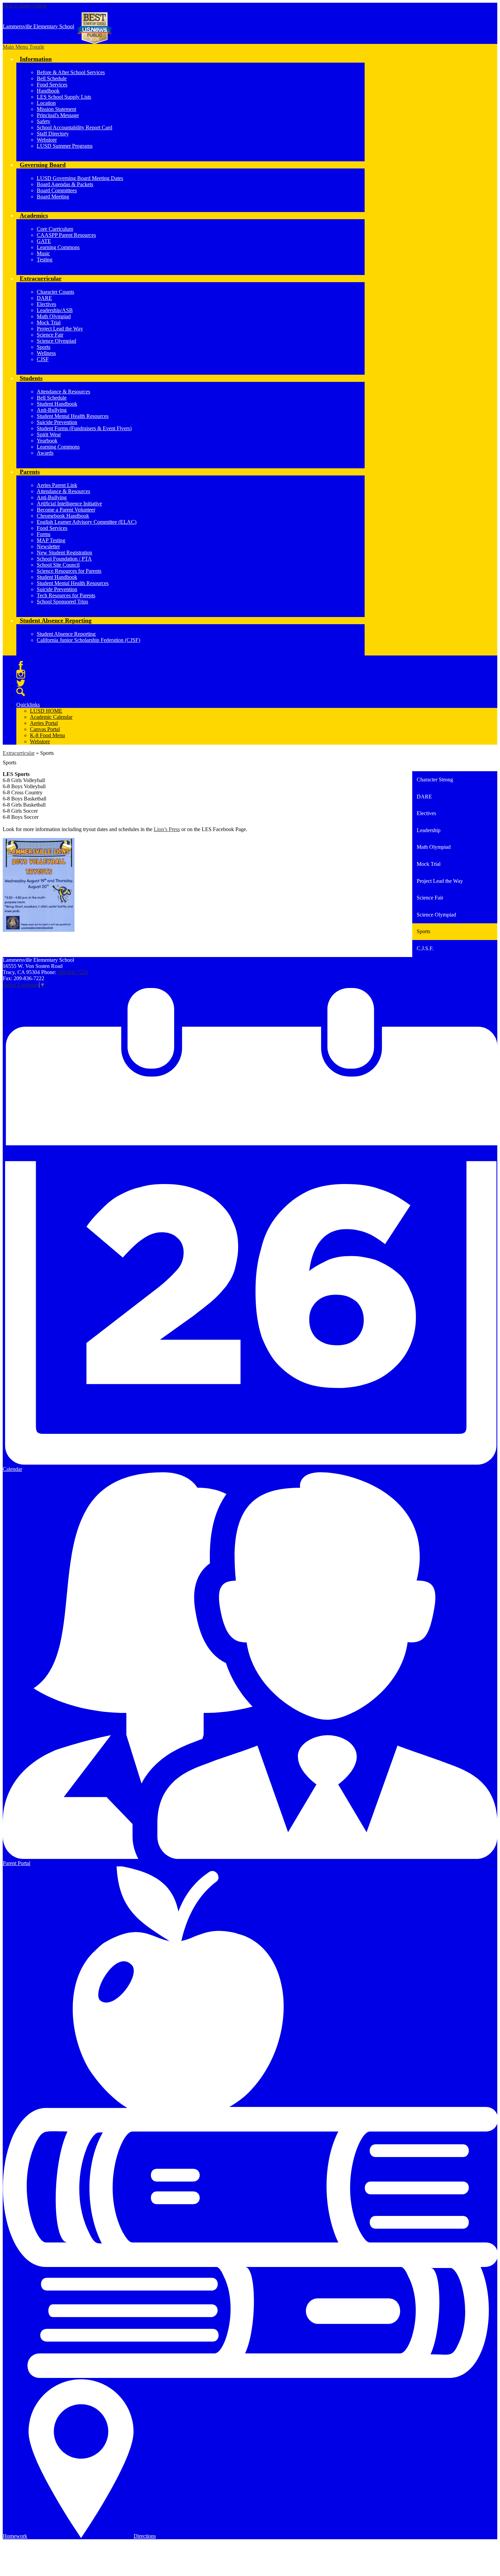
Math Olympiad (54, 316)
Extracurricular (19, 753)
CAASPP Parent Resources (66, 235)
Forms (44, 534)
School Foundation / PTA (64, 559)
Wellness (46, 353)
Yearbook (47, 441)
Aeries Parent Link (57, 485)
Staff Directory (53, 134)
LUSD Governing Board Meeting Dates (80, 178)
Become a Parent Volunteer (66, 510)
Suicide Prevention (57, 422)
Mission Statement (56, 109)
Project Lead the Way (60, 329)
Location (46, 103)
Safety (44, 121)
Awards (45, 453)
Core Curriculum (55, 229)
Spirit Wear (49, 434)
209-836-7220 (73, 972)
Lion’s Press (167, 829)
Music (43, 253)
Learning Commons (58, 247)
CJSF (43, 359)
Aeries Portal (44, 723)
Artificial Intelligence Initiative (69, 504)
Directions (145, 2536)
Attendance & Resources (63, 392)
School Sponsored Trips (62, 602)
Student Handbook (57, 404)
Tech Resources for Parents (66, 595)
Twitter (21, 683)
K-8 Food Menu (47, 735)
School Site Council (58, 565)
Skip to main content (25, 6)
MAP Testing (51, 540)
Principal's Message (58, 115)
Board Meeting (53, 197)
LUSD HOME (46, 711)
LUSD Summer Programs (65, 146)
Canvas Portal (45, 729)
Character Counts (55, 292)
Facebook (21, 665)
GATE (44, 241)
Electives (46, 304)
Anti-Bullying (52, 410)
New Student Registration (64, 553)
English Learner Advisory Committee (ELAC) (87, 522)
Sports (44, 347)
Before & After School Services (71, 72)
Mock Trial (49, 322)
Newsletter (48, 546)
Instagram (21, 674)
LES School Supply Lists (64, 97)
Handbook (48, 91)
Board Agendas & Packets (65, 184)
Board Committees (57, 190)
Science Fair (50, 335)
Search (21, 692)
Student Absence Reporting (66, 634)
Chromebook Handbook (63, 516)
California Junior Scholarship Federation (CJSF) (88, 640)
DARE (44, 298)
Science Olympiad (56, 341)
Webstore (47, 140)
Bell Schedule (52, 78)
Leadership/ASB (55, 310)
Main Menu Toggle (23, 47)
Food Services (52, 85)
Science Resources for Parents (69, 571)
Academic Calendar (51, 717)
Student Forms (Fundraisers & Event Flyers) (84, 428)
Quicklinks (28, 705)
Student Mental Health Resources (73, 416)
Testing (45, 260)
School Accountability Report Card (74, 127)
